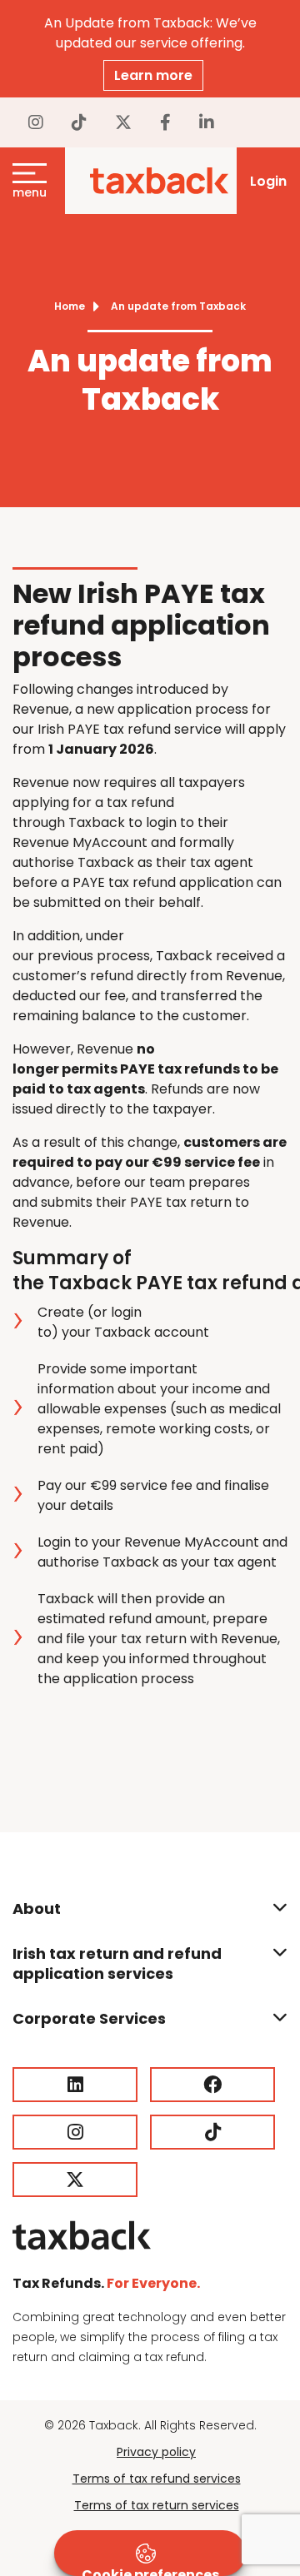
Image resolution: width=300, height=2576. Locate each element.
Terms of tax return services (157, 2505)
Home (70, 306)
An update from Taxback (178, 306)
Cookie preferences (150, 2571)
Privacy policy (156, 2452)
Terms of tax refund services (157, 2479)
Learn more (153, 75)
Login (268, 181)
